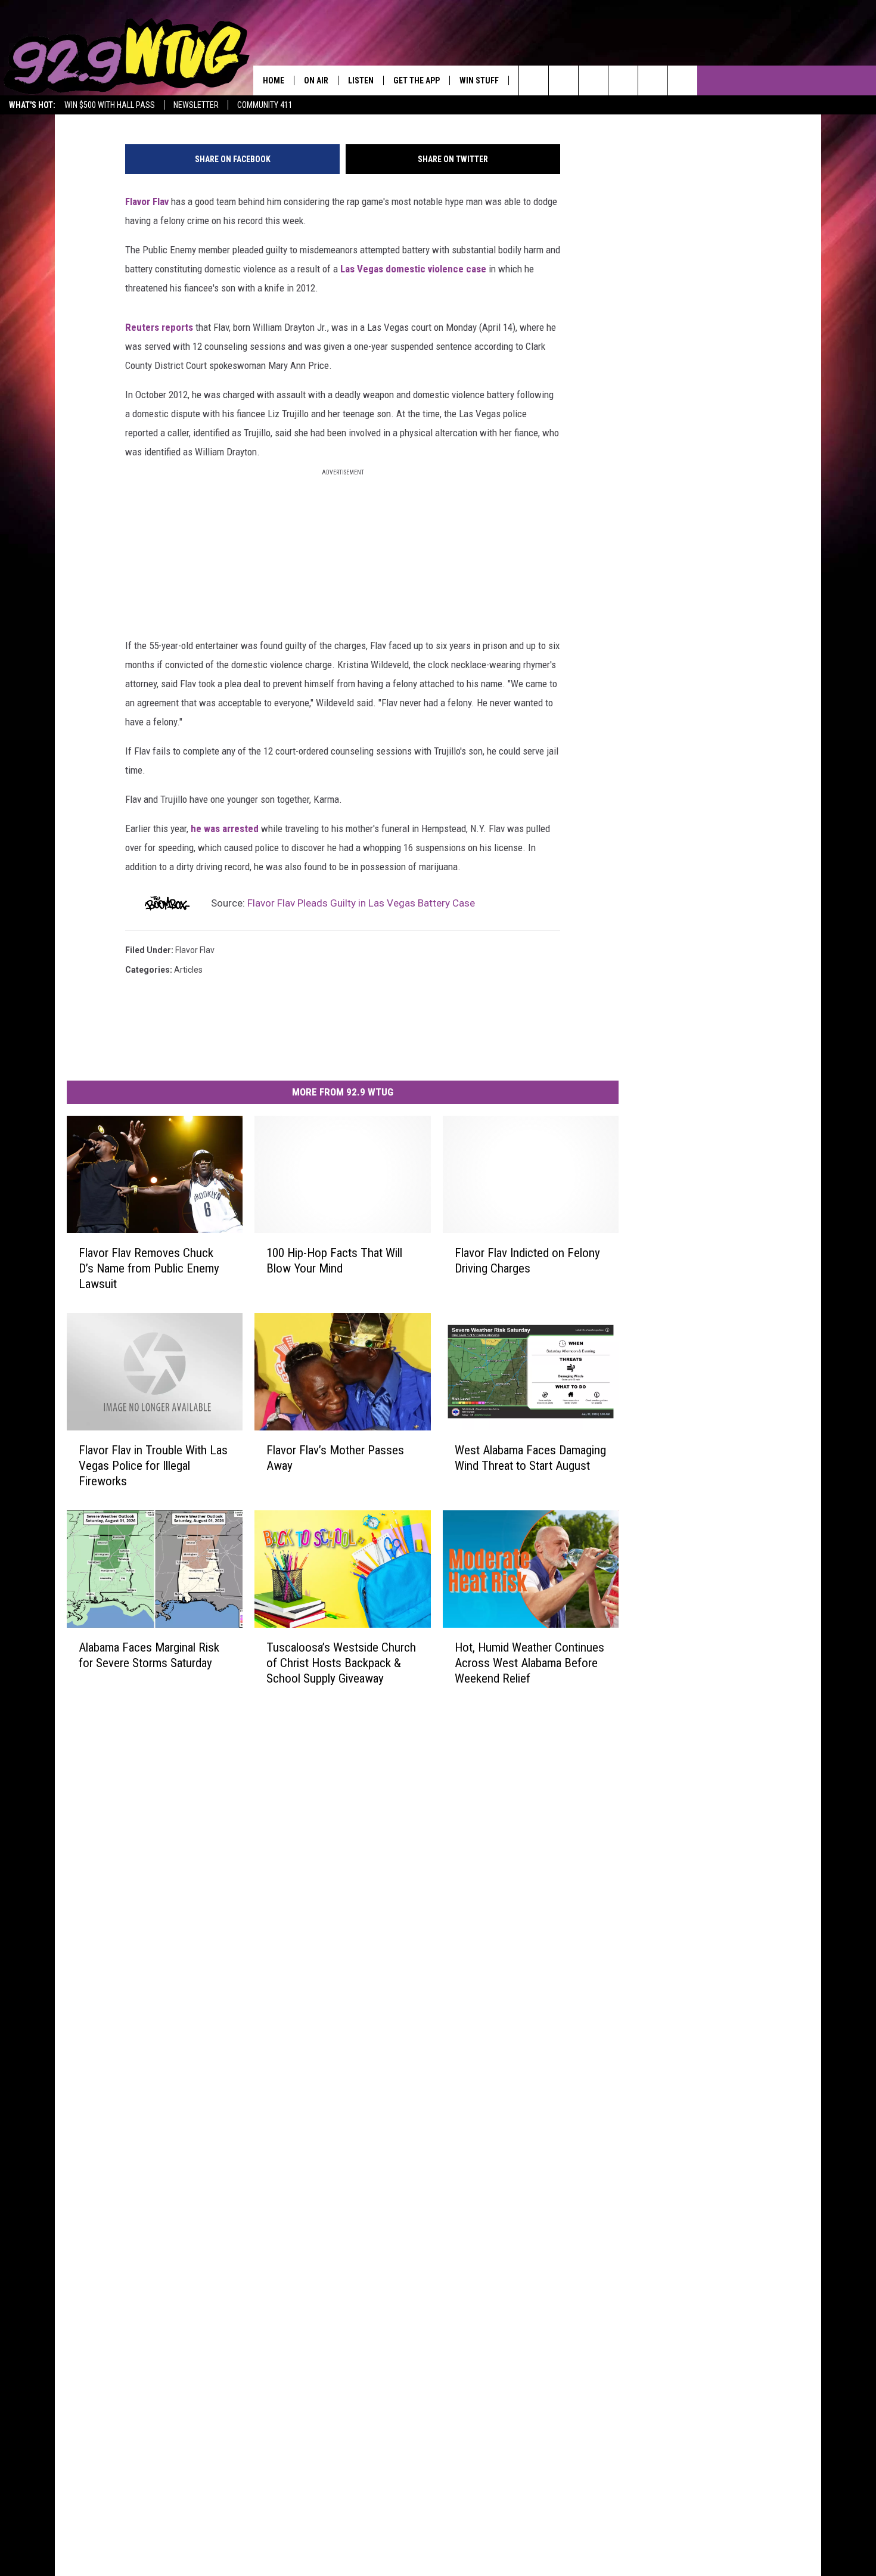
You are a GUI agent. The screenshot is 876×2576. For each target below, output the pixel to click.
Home (274, 80)
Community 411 (265, 105)
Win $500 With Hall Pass (110, 105)
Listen (361, 80)
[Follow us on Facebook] (593, 80)
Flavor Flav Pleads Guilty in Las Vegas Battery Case (361, 903)
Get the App (417, 80)
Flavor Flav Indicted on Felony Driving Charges (527, 1260)
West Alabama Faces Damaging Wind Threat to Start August (530, 1457)
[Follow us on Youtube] (683, 80)
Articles (188, 970)
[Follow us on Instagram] (623, 80)
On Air (316, 80)
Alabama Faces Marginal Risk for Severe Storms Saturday (149, 1655)
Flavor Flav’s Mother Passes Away (335, 1457)
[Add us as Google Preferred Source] (563, 80)
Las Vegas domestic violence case (413, 269)
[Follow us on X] (653, 80)
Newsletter (196, 105)
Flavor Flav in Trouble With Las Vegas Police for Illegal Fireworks (153, 1465)
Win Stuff (479, 80)
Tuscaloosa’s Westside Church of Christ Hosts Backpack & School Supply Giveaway (341, 1662)
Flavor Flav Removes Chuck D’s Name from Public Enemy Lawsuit (149, 1268)
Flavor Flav (147, 201)
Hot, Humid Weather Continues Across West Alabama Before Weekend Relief (529, 1662)
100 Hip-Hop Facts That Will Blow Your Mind (334, 1260)
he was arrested (225, 828)
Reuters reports (159, 327)
